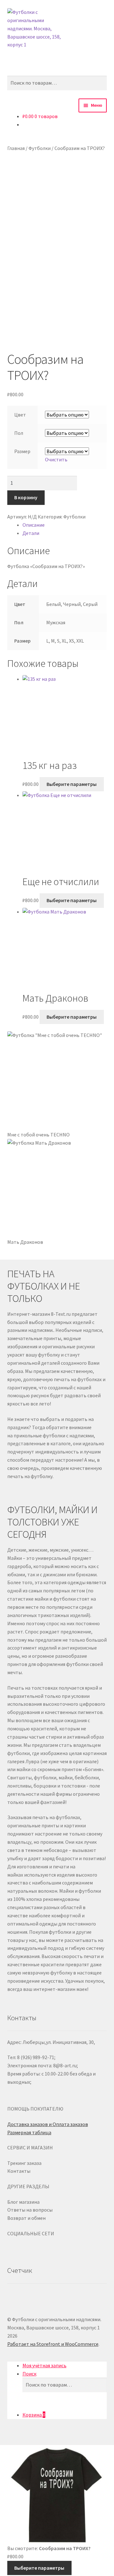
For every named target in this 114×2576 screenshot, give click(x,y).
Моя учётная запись (44, 2365)
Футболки (40, 148)
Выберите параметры (72, 784)
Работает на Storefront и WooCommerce (53, 2344)
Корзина (34, 2415)
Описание (34, 525)
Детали (31, 533)
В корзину (26, 497)
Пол (19, 433)
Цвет (20, 415)
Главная (16, 148)
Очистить (56, 459)
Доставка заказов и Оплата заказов (48, 2124)
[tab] (65, 525)
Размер (22, 451)
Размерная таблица (29, 2132)
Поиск (29, 2374)
